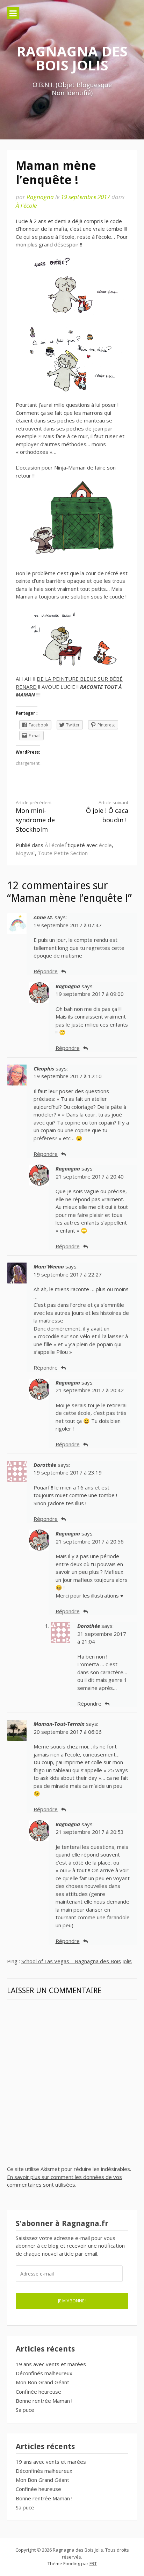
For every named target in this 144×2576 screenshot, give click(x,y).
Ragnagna (40, 197)
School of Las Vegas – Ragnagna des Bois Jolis (77, 1961)
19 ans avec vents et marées (51, 2364)
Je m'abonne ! (72, 2301)
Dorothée (45, 1465)
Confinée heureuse (38, 2392)
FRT (93, 2563)
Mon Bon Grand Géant (42, 2382)
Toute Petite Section (63, 853)
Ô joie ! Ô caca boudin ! (107, 812)
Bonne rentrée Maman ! (44, 2401)
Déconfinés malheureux (44, 2373)
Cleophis (44, 1068)
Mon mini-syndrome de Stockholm (35, 817)
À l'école (26, 205)
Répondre (46, 971)
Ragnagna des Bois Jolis (72, 58)
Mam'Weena (49, 1266)
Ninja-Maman (70, 467)
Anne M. (43, 917)
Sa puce (25, 2410)
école (105, 845)
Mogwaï (25, 853)
